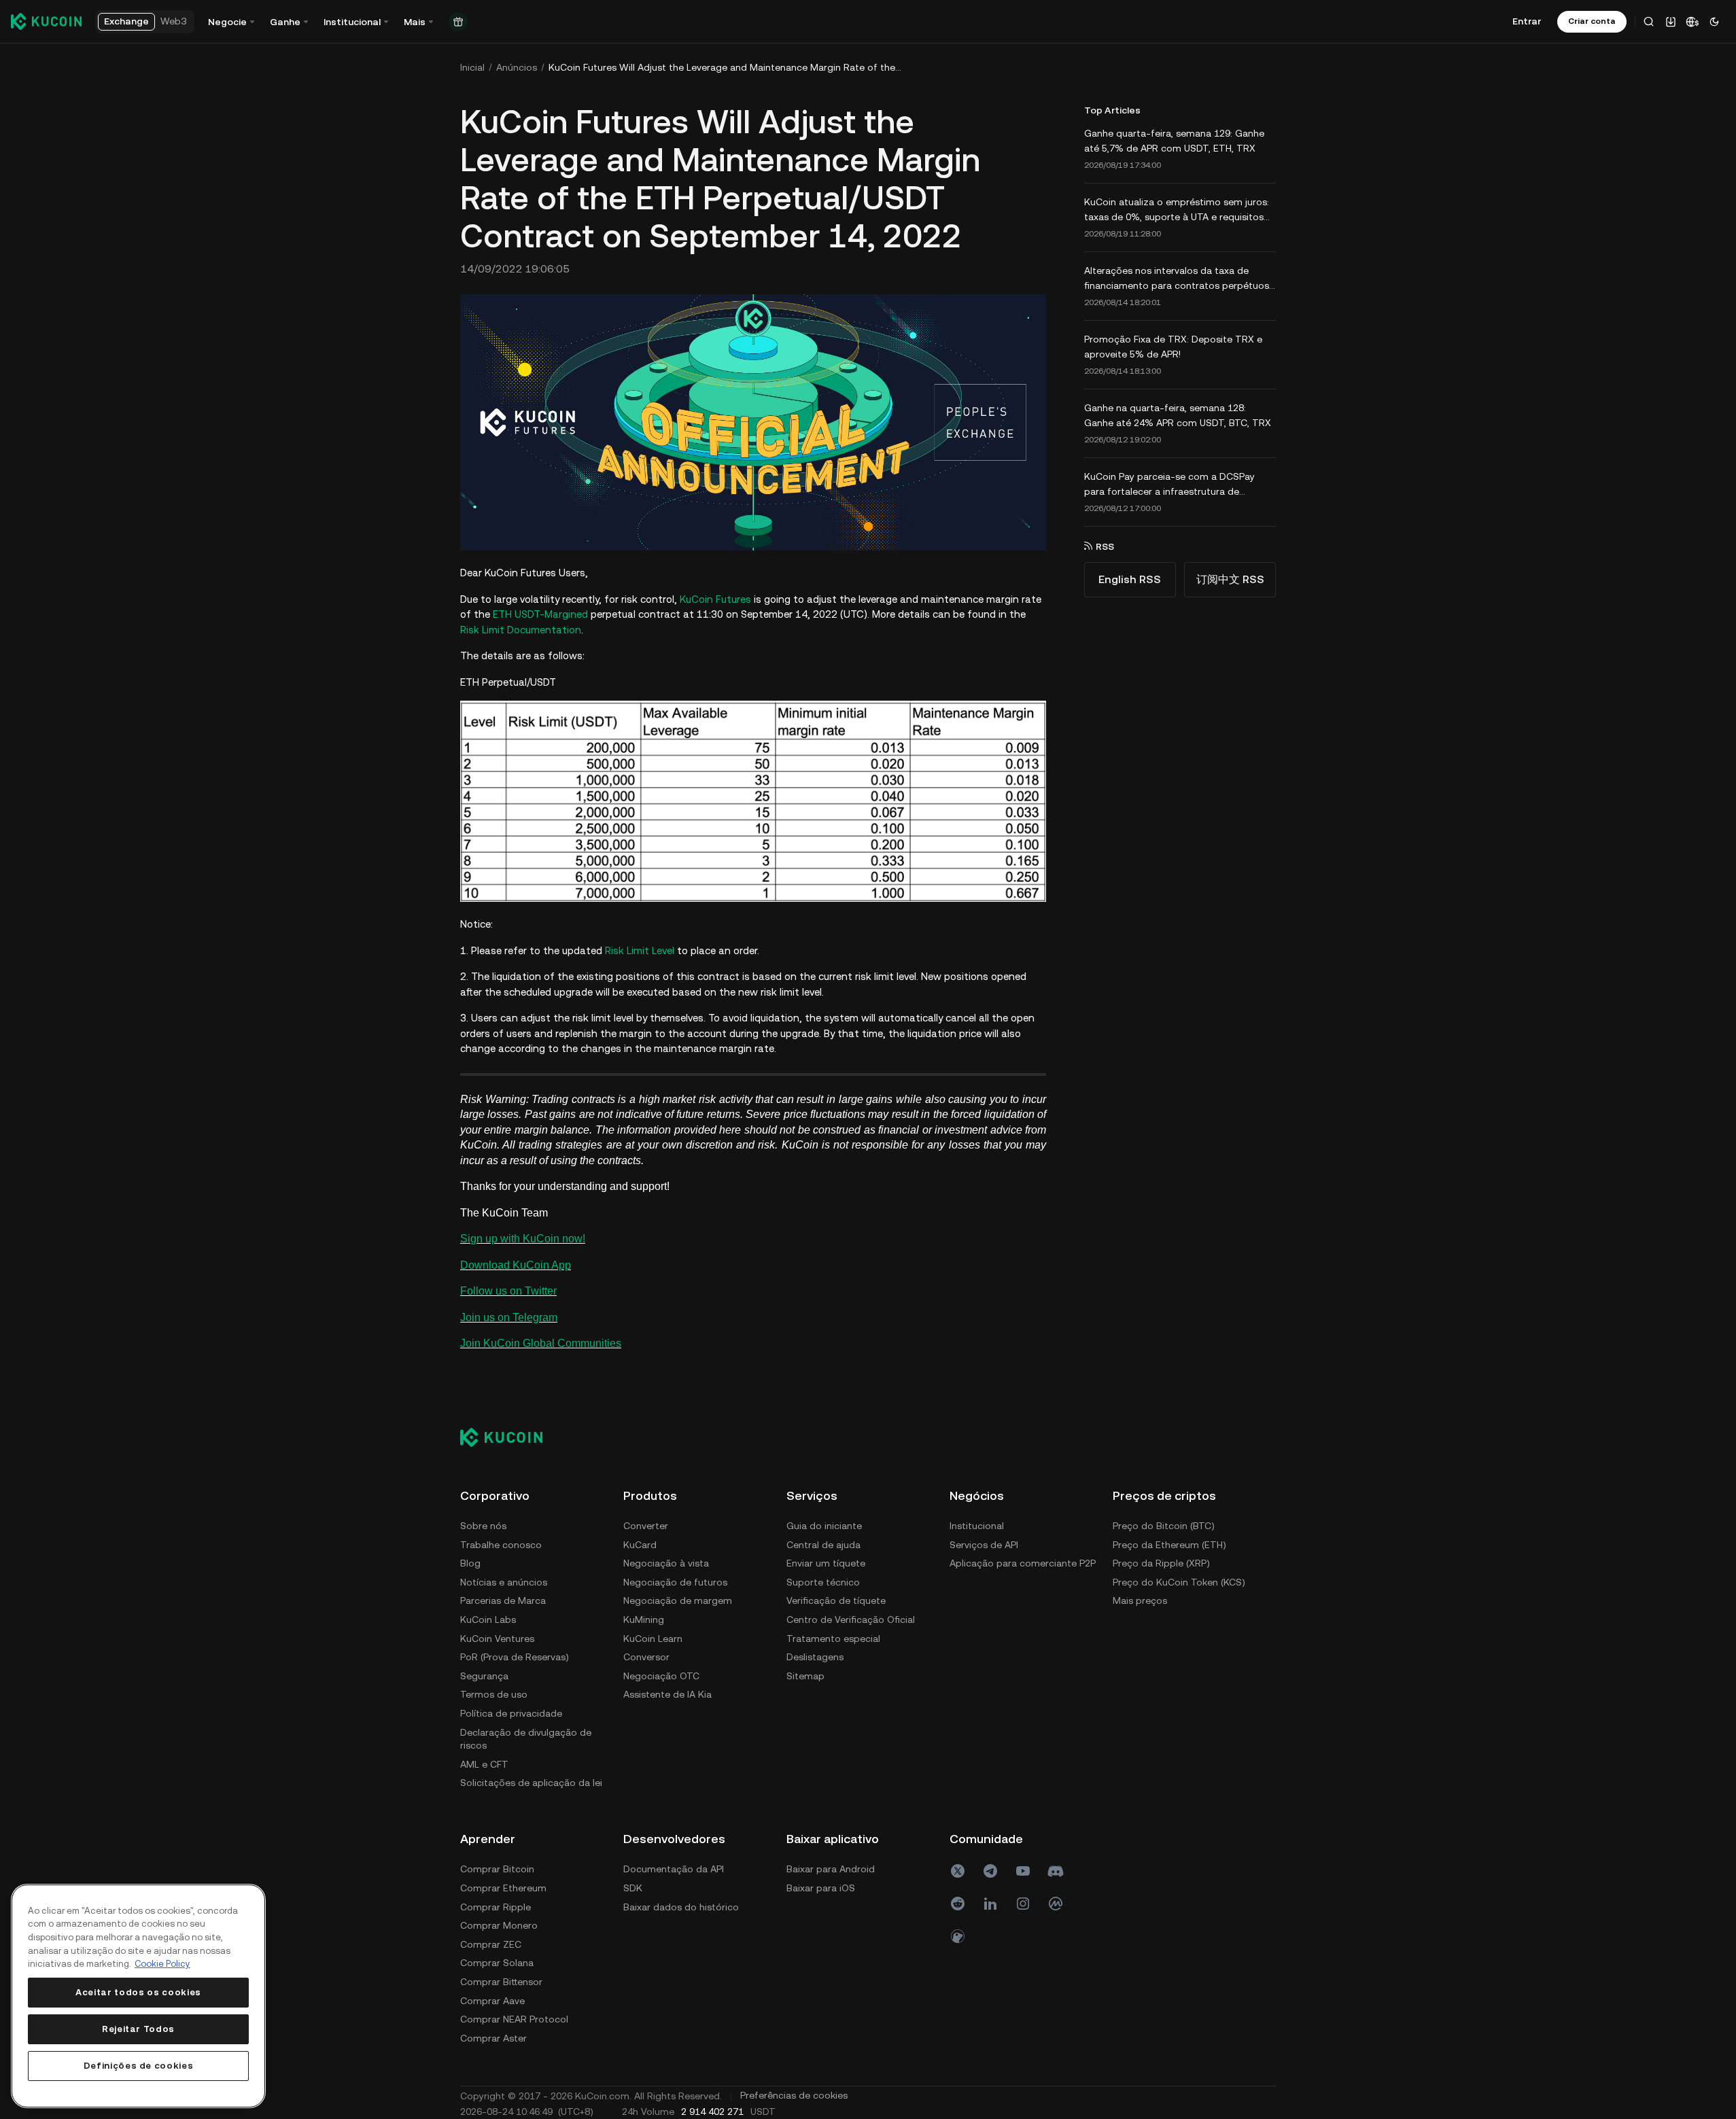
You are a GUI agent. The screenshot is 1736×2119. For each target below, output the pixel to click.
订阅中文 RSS (1230, 579)
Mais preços (1140, 1600)
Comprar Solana (497, 1963)
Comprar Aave (492, 2001)
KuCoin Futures (715, 599)
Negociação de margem (678, 1600)
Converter (646, 1526)
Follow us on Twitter (508, 1291)
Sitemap (805, 1676)
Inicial (472, 67)
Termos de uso (494, 1694)
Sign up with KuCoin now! (523, 1239)
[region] (138, 1996)
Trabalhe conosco (501, 1545)
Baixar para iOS (821, 1888)
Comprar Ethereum (503, 1888)
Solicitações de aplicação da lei (531, 1783)
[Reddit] (958, 1904)
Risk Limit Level (640, 950)
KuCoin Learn (653, 1639)
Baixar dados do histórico (681, 1907)
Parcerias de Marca (503, 1600)
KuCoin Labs (488, 1619)
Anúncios (517, 67)
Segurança (484, 1676)
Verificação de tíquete (836, 1600)
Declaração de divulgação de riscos (526, 1739)
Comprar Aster (493, 2038)
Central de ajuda (823, 1545)
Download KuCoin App (516, 1265)
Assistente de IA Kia (667, 1694)
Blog (470, 1563)
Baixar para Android (831, 1869)
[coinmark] (1056, 1904)
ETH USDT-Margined (540, 614)
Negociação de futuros (675, 1582)
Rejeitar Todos (138, 2029)
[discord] (1056, 1871)
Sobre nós (483, 1526)
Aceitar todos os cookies (138, 1992)
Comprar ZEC (491, 1944)
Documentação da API (674, 1869)
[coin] (958, 1936)
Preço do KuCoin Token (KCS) (1179, 1582)
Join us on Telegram (509, 1317)
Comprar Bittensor (501, 1982)
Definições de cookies (139, 2066)
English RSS (1130, 579)
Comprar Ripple (496, 1907)
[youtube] (1023, 1871)
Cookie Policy (162, 1964)
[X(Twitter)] (958, 1871)
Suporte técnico (823, 1582)
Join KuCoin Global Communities (541, 1343)
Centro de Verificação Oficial (851, 1619)
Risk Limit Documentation (521, 630)
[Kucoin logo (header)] (46, 21)
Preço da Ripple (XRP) (1161, 1563)
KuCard (640, 1545)
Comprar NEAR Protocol (514, 2019)
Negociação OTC (661, 1676)
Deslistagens (815, 1657)
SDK (633, 1888)
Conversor (646, 1657)
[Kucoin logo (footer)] (509, 1437)
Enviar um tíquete (826, 1563)
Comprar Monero (499, 1925)
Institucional (977, 1526)
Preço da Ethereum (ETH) (1169, 1545)
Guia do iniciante (824, 1526)
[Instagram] (1023, 1904)
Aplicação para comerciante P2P (1023, 1563)
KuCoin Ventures (497, 1639)
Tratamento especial (833, 1639)
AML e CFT (484, 1764)
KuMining (644, 1619)
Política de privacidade (511, 1713)
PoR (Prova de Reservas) (515, 1657)
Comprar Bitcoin (497, 1869)
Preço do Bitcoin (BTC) (1164, 1526)
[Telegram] (990, 1871)
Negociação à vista (666, 1563)
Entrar (1527, 21)
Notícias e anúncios (504, 1582)
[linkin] (990, 1904)
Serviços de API (984, 1545)
